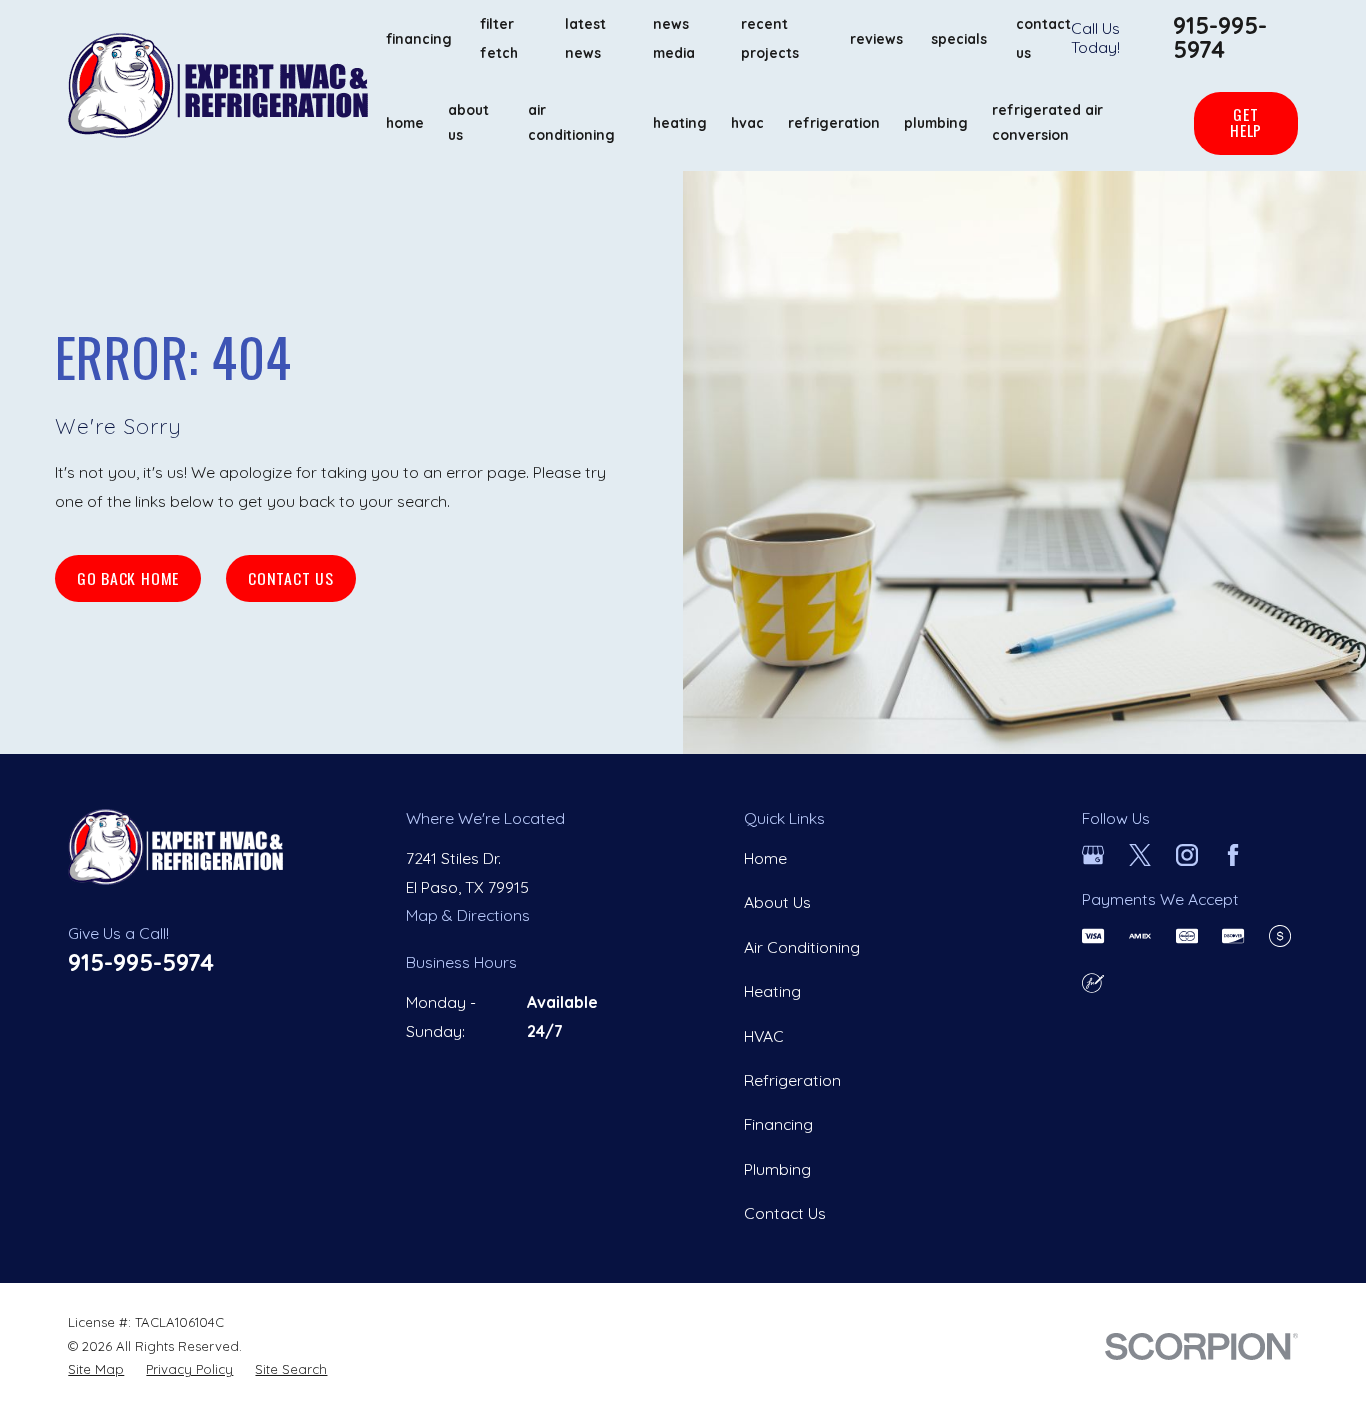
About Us (777, 902)
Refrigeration (792, 1080)
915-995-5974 (1220, 37)
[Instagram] (1187, 855)
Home (765, 858)
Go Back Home (128, 578)
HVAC (764, 1036)
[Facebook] (1233, 855)
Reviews (876, 38)
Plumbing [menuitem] (936, 122)
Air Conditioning (802, 947)
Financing (419, 38)
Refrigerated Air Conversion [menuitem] (1047, 122)
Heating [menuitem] (680, 122)
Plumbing (777, 1169)
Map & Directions (468, 915)
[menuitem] (96, 1370)
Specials (959, 38)
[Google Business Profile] (1093, 855)
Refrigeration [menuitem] (834, 122)
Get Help (1246, 122)
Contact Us (291, 578)
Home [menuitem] (405, 122)
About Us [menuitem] (468, 122)
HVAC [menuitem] (747, 122)
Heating (772, 991)
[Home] (218, 85)
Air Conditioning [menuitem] (571, 122)
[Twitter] (1140, 855)
